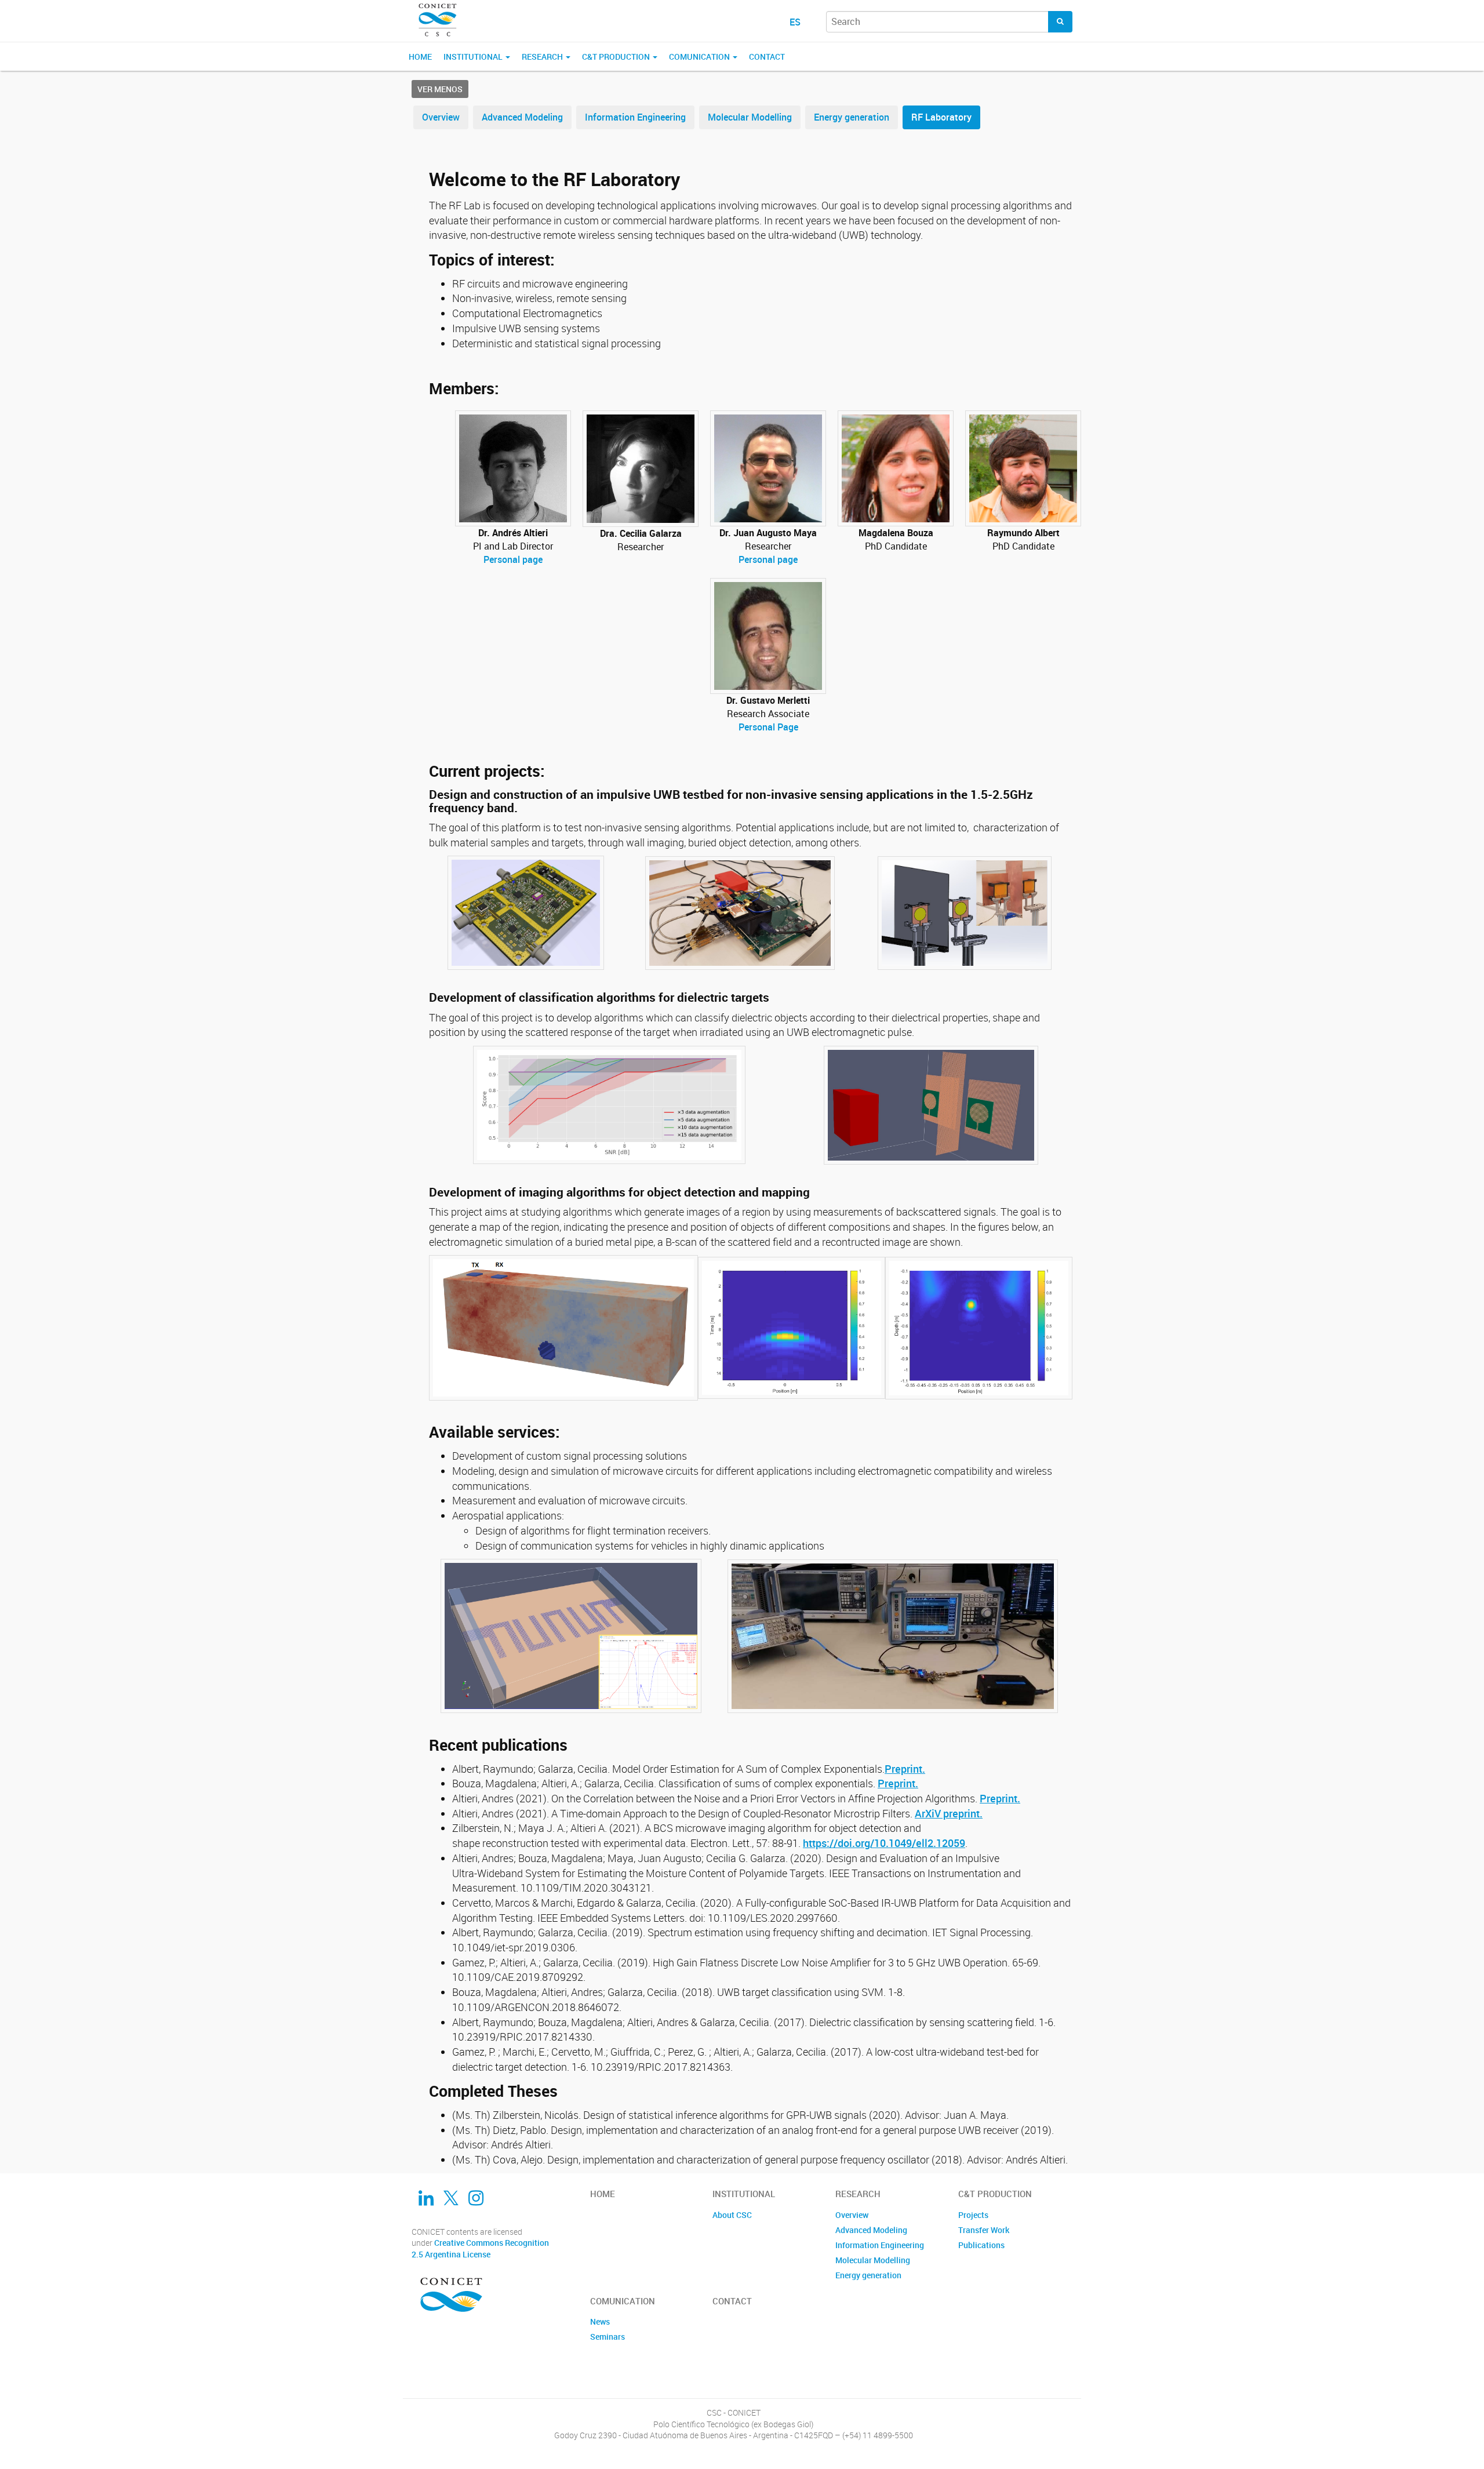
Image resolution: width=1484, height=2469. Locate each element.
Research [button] (543, 57)
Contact (767, 57)
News (600, 2321)
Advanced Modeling (522, 117)
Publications (981, 2245)
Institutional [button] (474, 57)
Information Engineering (635, 117)
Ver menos (440, 89)
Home (420, 57)
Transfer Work (984, 2230)
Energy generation (852, 117)
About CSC (732, 2215)
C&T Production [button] (617, 57)
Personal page (513, 559)
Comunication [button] (700, 57)
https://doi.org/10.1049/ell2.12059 (884, 1843)
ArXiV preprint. (949, 1813)
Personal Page (768, 727)
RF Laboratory (941, 117)
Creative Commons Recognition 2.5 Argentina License (480, 2248)
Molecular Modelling (750, 117)
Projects (973, 2215)
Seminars (608, 2337)
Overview (441, 117)
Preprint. (905, 1769)
